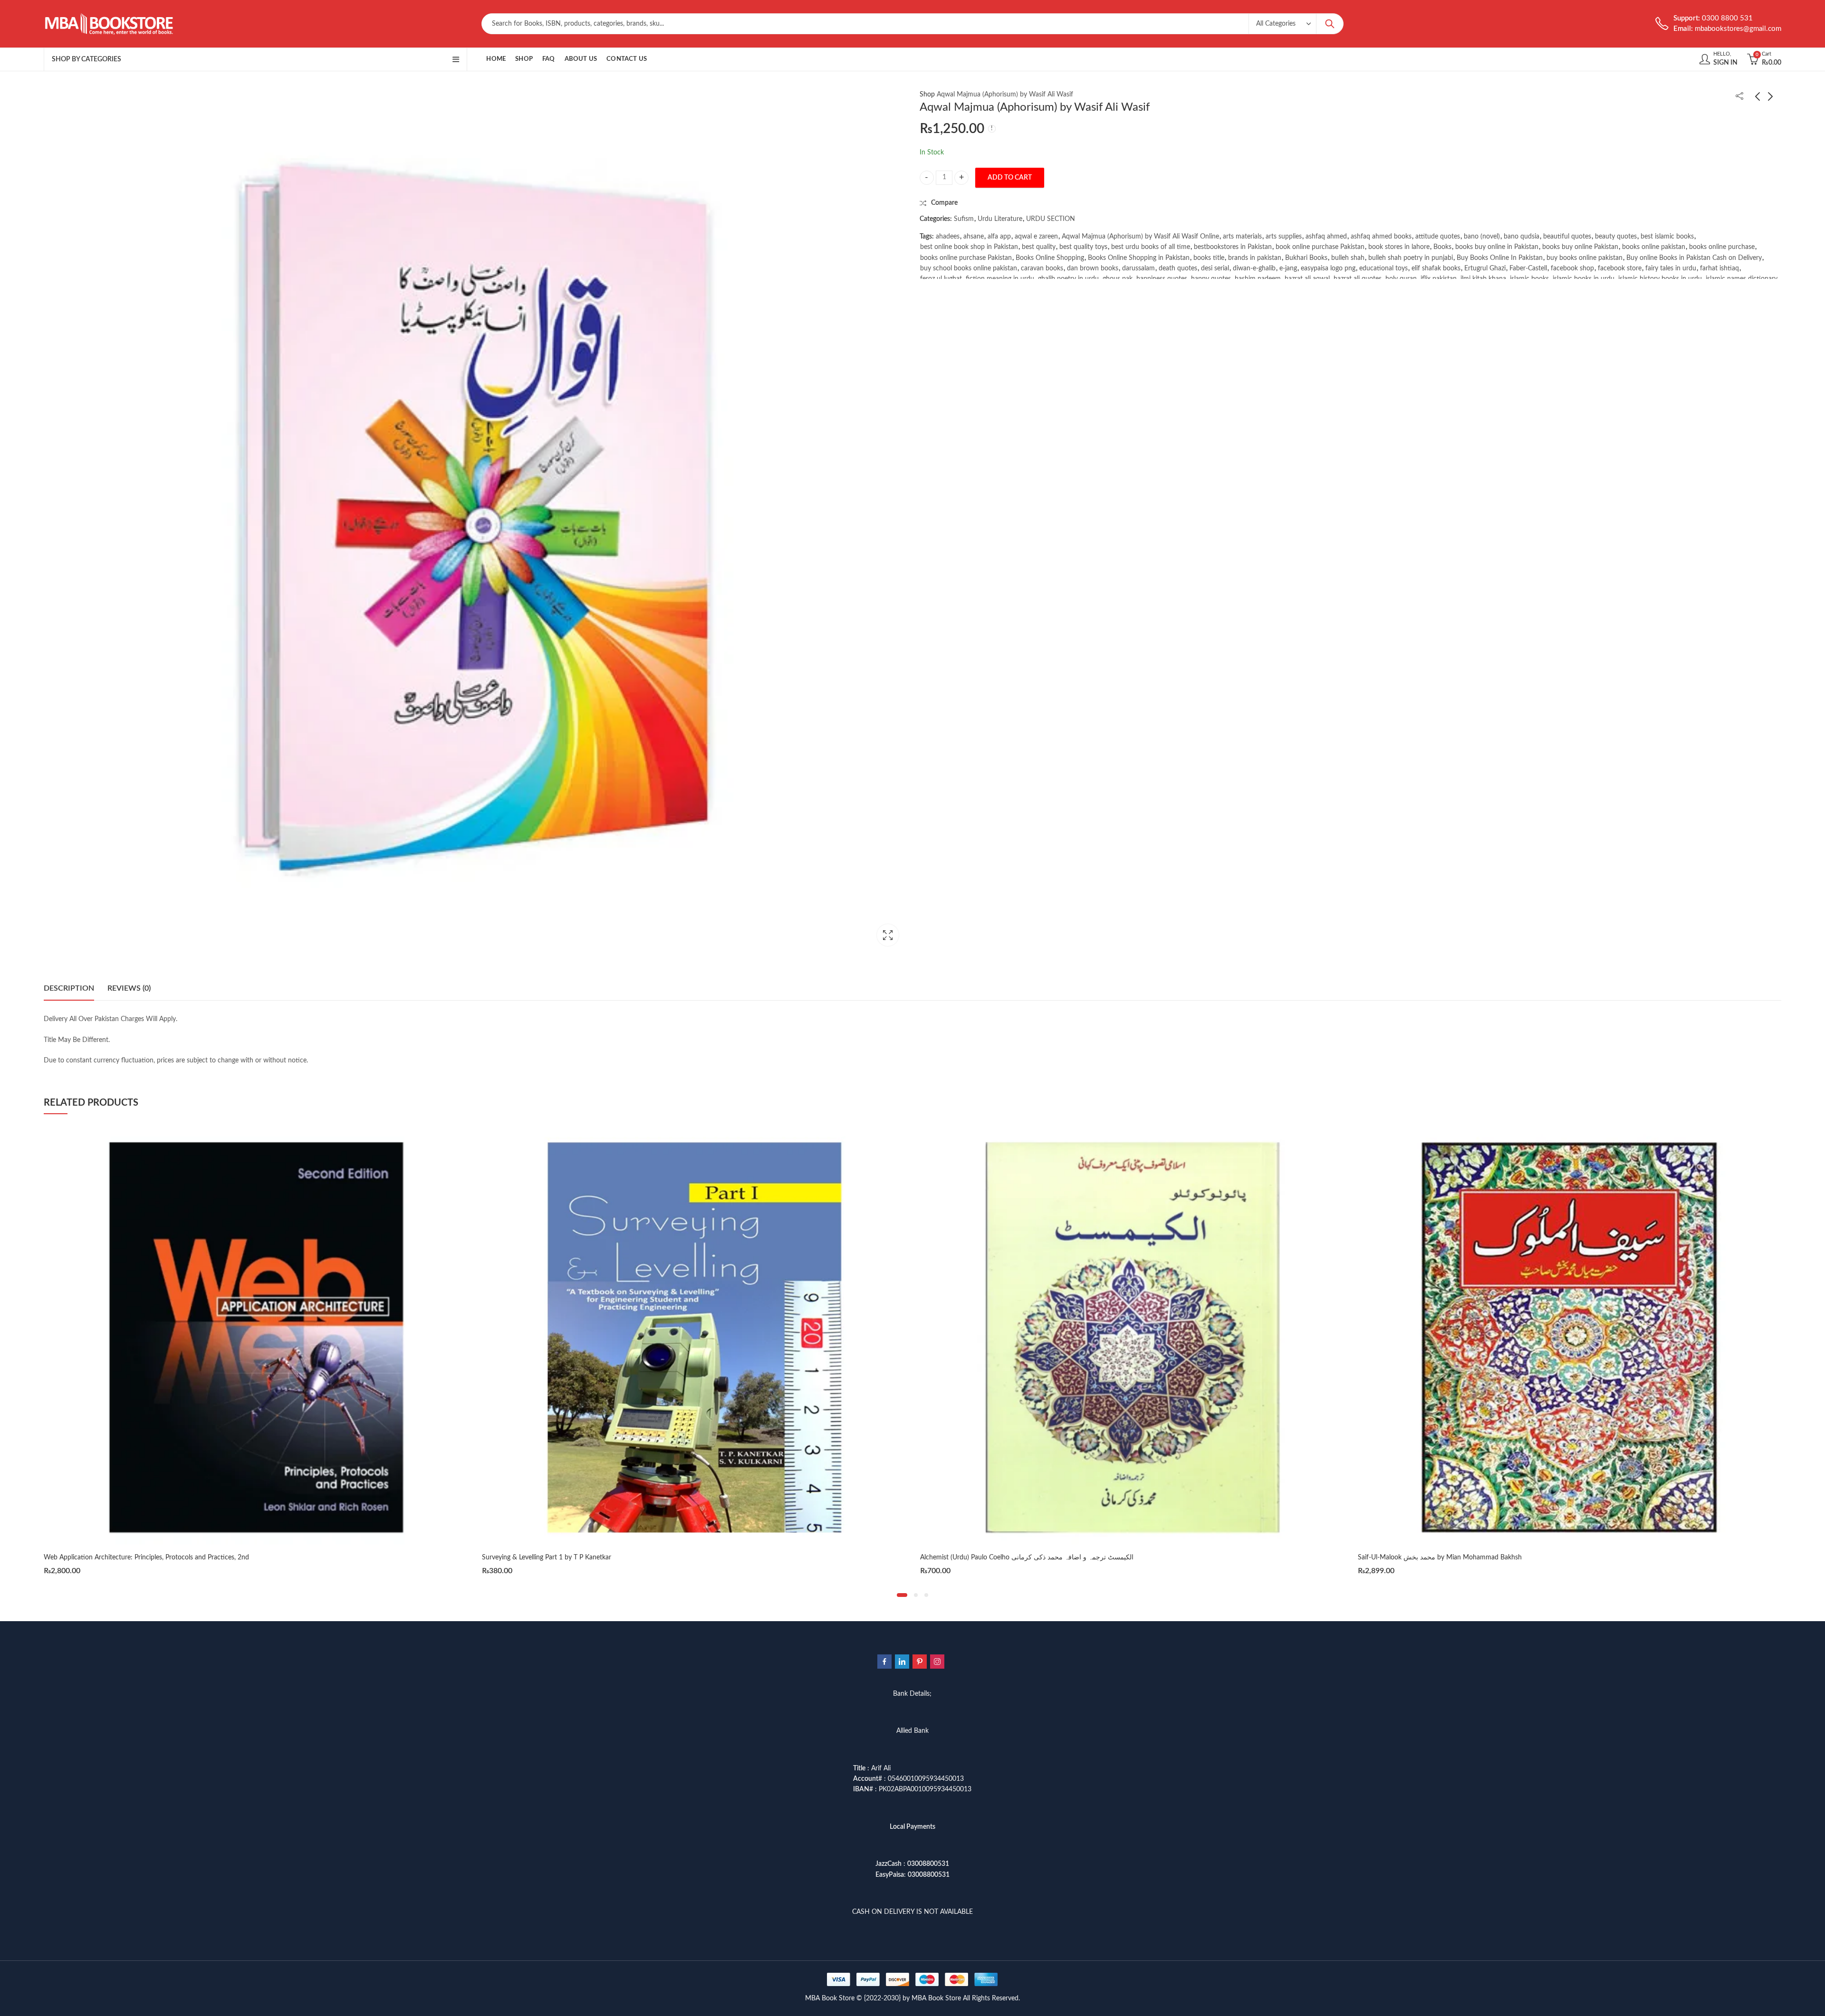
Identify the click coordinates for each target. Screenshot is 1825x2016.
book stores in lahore (1399, 247)
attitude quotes (1438, 237)
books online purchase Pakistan (966, 258)
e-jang (1288, 268)
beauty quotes (1616, 237)
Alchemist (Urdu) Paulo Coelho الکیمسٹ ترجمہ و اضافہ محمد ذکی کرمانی (589, 1557)
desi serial (1215, 268)
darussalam (1138, 268)
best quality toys (1083, 247)
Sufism (964, 219)
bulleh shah (1348, 258)
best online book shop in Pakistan (969, 247)
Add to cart (1010, 178)
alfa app (999, 237)
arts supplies (1284, 237)
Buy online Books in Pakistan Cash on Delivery (1694, 258)
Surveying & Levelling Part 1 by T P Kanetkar (108, 1557)
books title (1209, 258)
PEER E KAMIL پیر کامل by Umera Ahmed (1419, 1557)
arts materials (1242, 237)
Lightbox (888, 935)
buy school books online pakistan (969, 268)
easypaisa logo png (1328, 268)
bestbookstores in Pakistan (1233, 247)
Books (1442, 247)
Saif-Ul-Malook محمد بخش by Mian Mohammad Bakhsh (1002, 1557)
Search (1330, 24)
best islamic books (1667, 237)
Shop (927, 95)
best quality (1039, 247)
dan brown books (1093, 268)
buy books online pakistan (1585, 258)
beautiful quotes (1567, 237)
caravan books (1042, 268)
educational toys (1383, 268)
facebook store (1620, 268)
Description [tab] (69, 988)
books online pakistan (1654, 247)
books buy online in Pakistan (1497, 247)
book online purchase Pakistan (1320, 247)
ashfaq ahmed (1326, 237)
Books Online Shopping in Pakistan (1139, 258)
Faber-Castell (1528, 268)
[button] (902, 1595)
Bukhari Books (1306, 258)
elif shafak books (1436, 268)
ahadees (948, 237)
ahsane (974, 237)
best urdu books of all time (1151, 247)
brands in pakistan (1255, 258)
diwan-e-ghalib (1254, 268)
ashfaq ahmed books (1381, 237)
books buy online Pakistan (1580, 247)
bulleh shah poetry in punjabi (1411, 258)
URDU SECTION (1051, 219)
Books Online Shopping (1050, 258)
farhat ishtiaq (1719, 268)
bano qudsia (1522, 237)
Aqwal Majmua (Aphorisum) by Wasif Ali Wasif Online (1140, 237)
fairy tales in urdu (1671, 268)
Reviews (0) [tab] (129, 988)
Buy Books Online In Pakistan (1500, 258)
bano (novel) (1482, 237)
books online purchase (1722, 247)
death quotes (1178, 268)
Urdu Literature (1000, 219)
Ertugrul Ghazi (1485, 268)
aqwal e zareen (1036, 237)
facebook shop (1572, 268)
